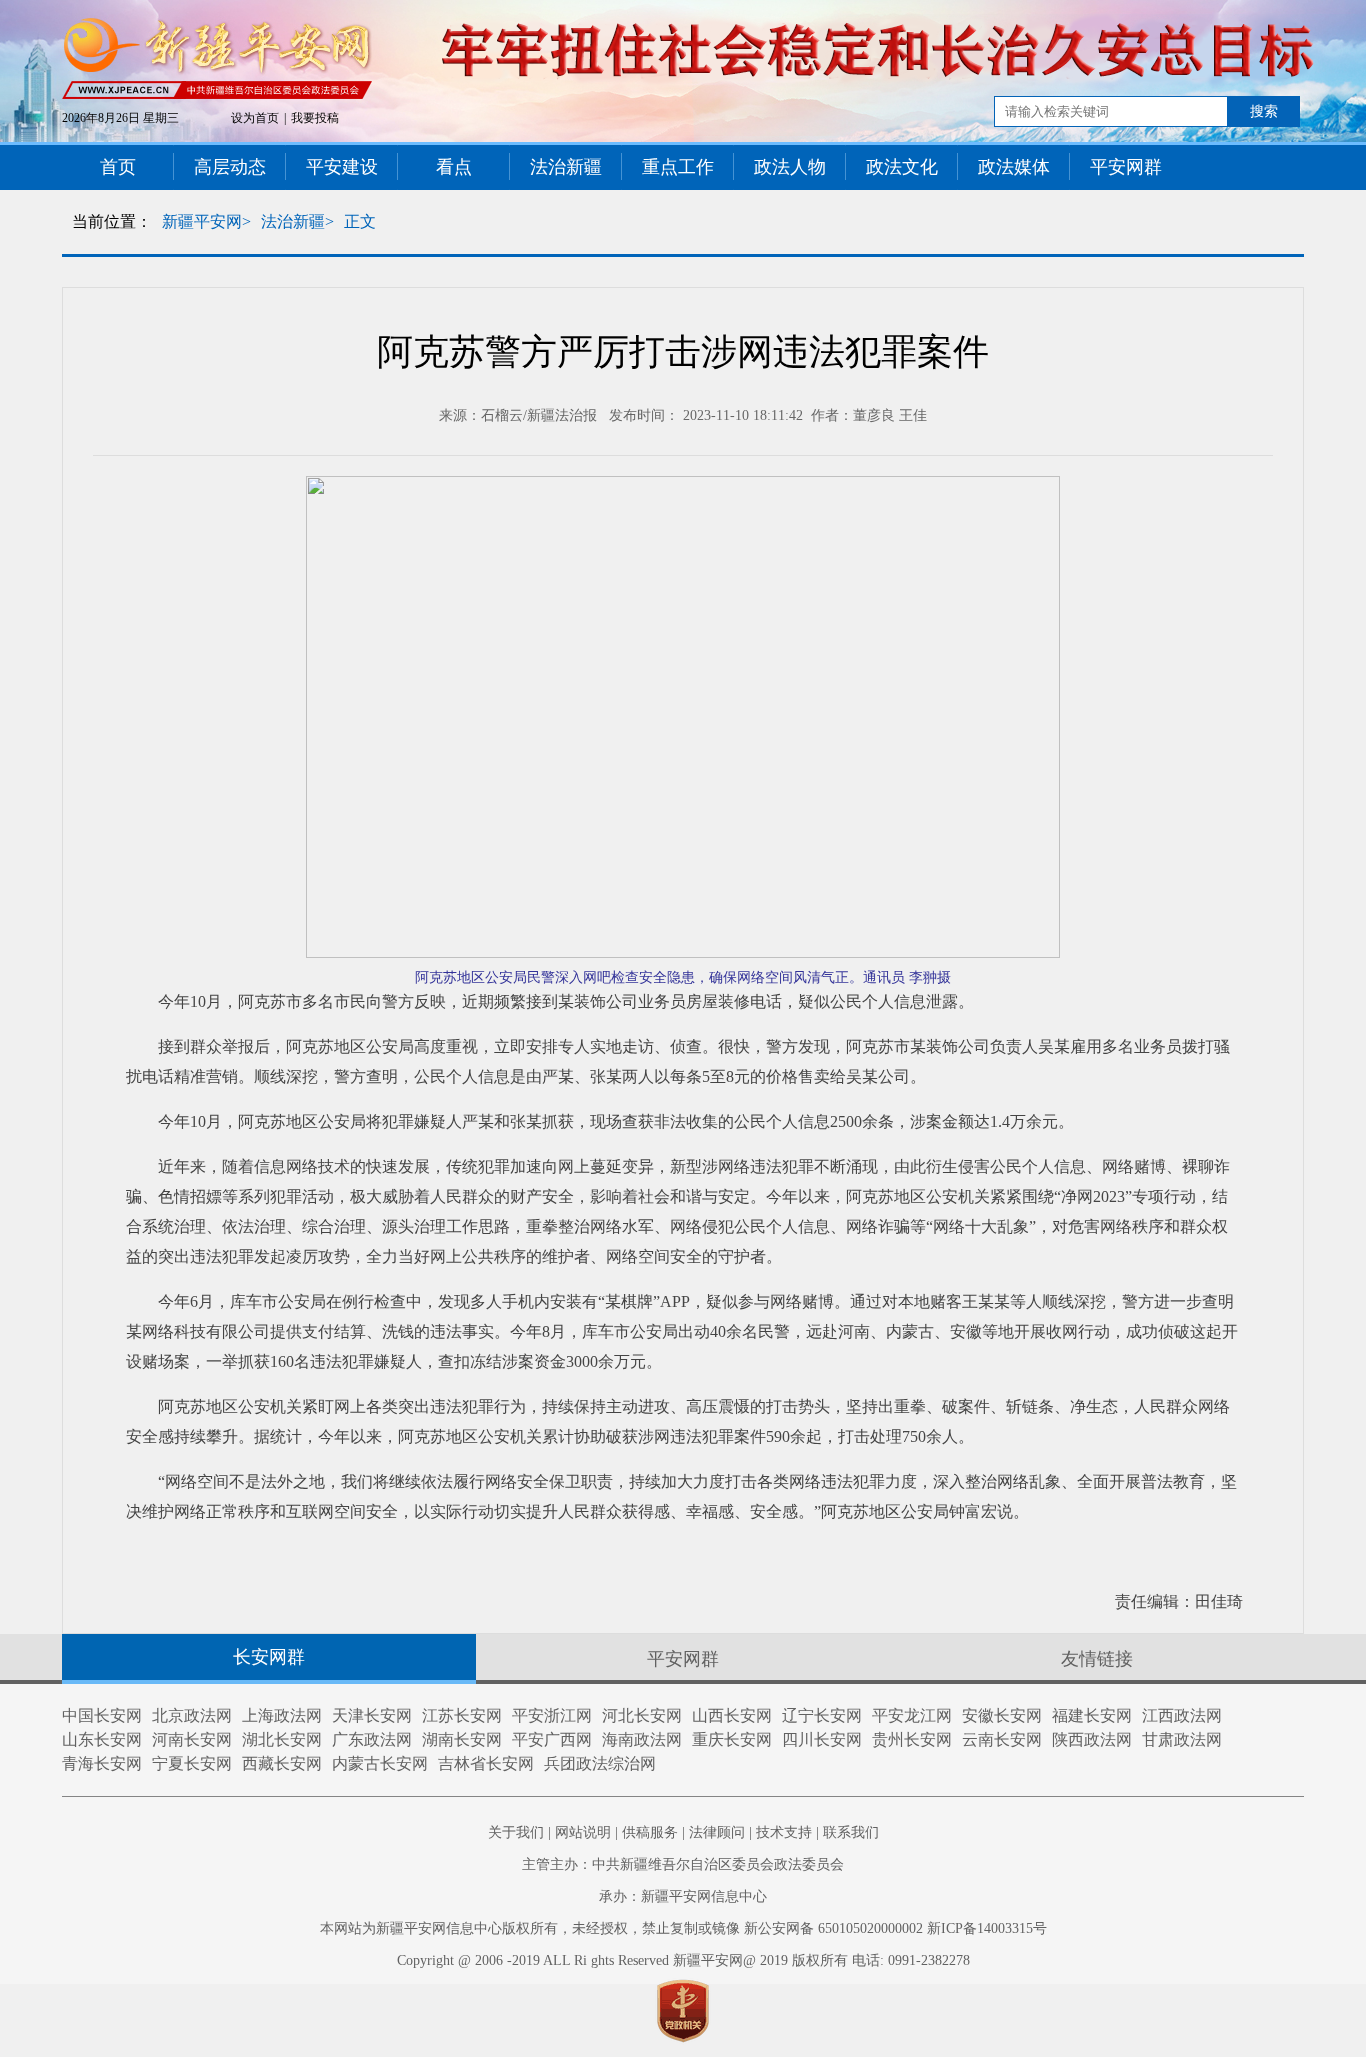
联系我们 (851, 1832)
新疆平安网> (206, 221)
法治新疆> (297, 221)
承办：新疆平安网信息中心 (683, 1896)
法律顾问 (717, 1832)
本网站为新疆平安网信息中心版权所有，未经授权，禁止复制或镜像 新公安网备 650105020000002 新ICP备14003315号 (683, 1928)
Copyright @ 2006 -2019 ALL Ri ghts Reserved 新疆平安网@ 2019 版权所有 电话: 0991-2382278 (683, 1960)
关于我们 (516, 1832)
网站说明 (583, 1832)
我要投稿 (315, 118)
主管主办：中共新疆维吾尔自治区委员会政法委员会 (683, 1864)
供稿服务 (650, 1832)
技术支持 (784, 1832)
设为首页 (255, 118)
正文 (360, 221)
